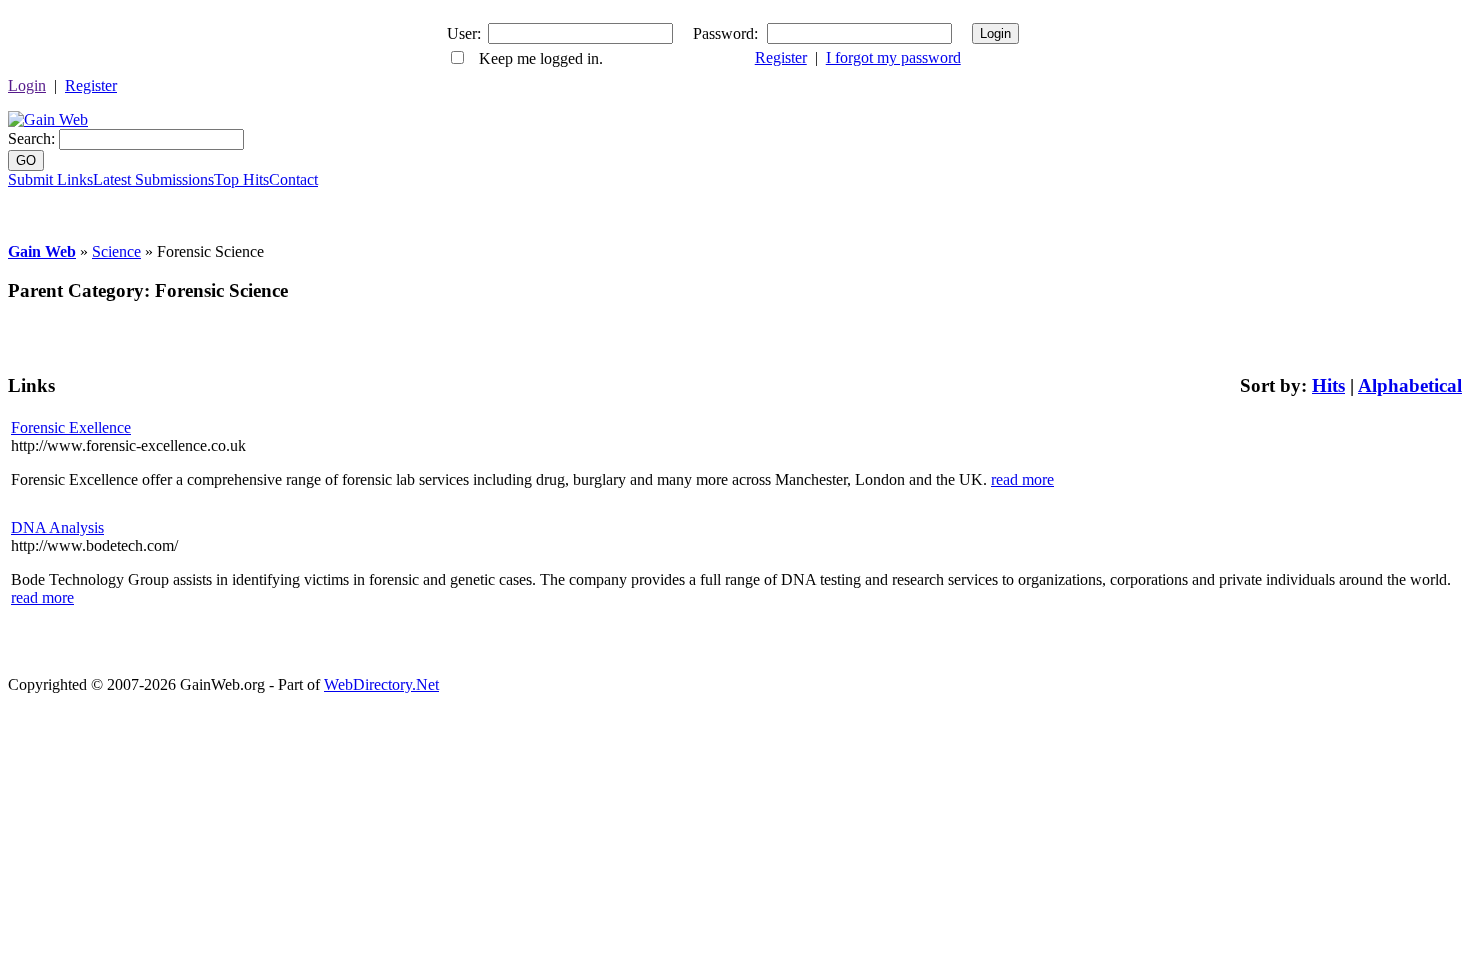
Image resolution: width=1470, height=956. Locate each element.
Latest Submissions (153, 179)
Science (116, 251)
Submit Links (50, 179)
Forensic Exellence (71, 427)
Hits (1328, 385)
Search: (31, 138)
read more (1022, 479)
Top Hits (241, 179)
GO (26, 160)
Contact (293, 179)
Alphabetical (1410, 385)
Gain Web (42, 251)
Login (27, 85)
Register (781, 57)
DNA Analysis (57, 527)
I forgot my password (893, 57)
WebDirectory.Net (381, 684)
